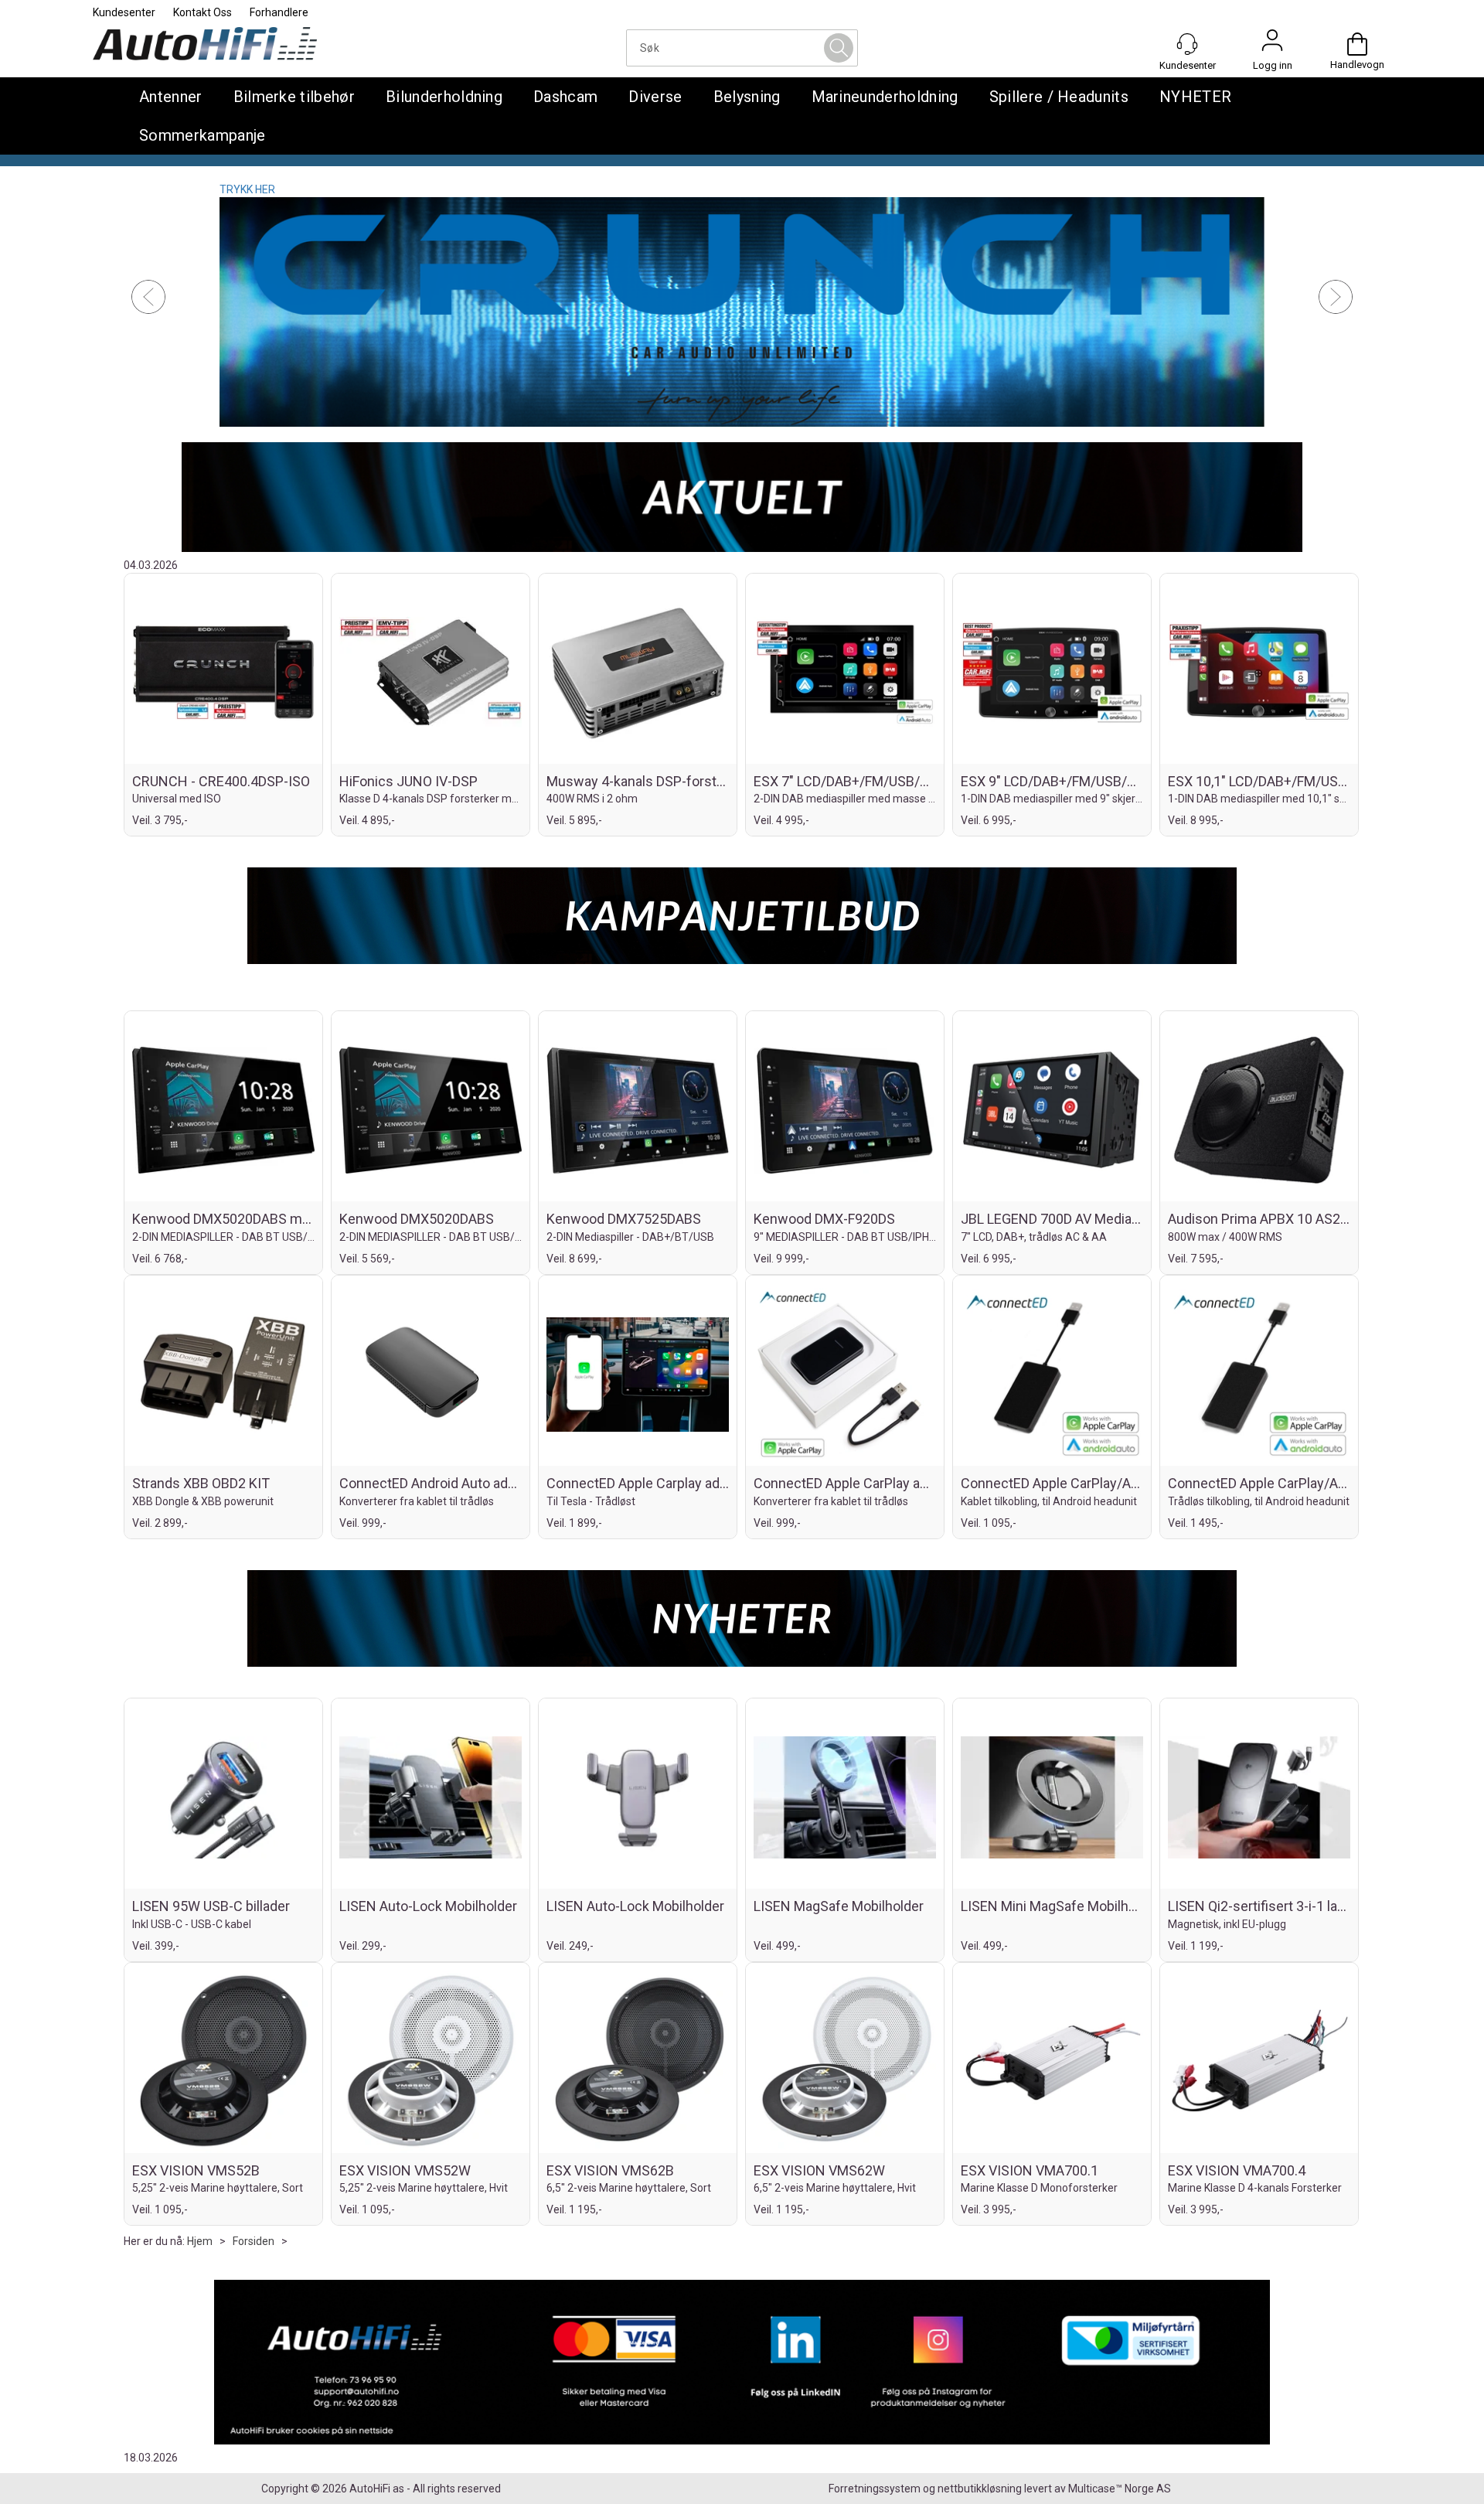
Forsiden (254, 2241)
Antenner (171, 97)
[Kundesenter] (1187, 44)
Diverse (655, 97)
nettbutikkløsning (980, 2489)
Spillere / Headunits (1059, 97)
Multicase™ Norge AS (1120, 2489)
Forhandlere (279, 12)
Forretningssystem (875, 2489)
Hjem (200, 2241)
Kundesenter (124, 12)
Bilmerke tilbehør (294, 97)
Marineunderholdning (885, 97)
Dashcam (565, 97)
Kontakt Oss (203, 12)
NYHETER (1195, 97)
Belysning (747, 97)
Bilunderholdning (444, 97)
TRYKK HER (247, 189)
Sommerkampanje (202, 135)
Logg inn (1272, 44)
